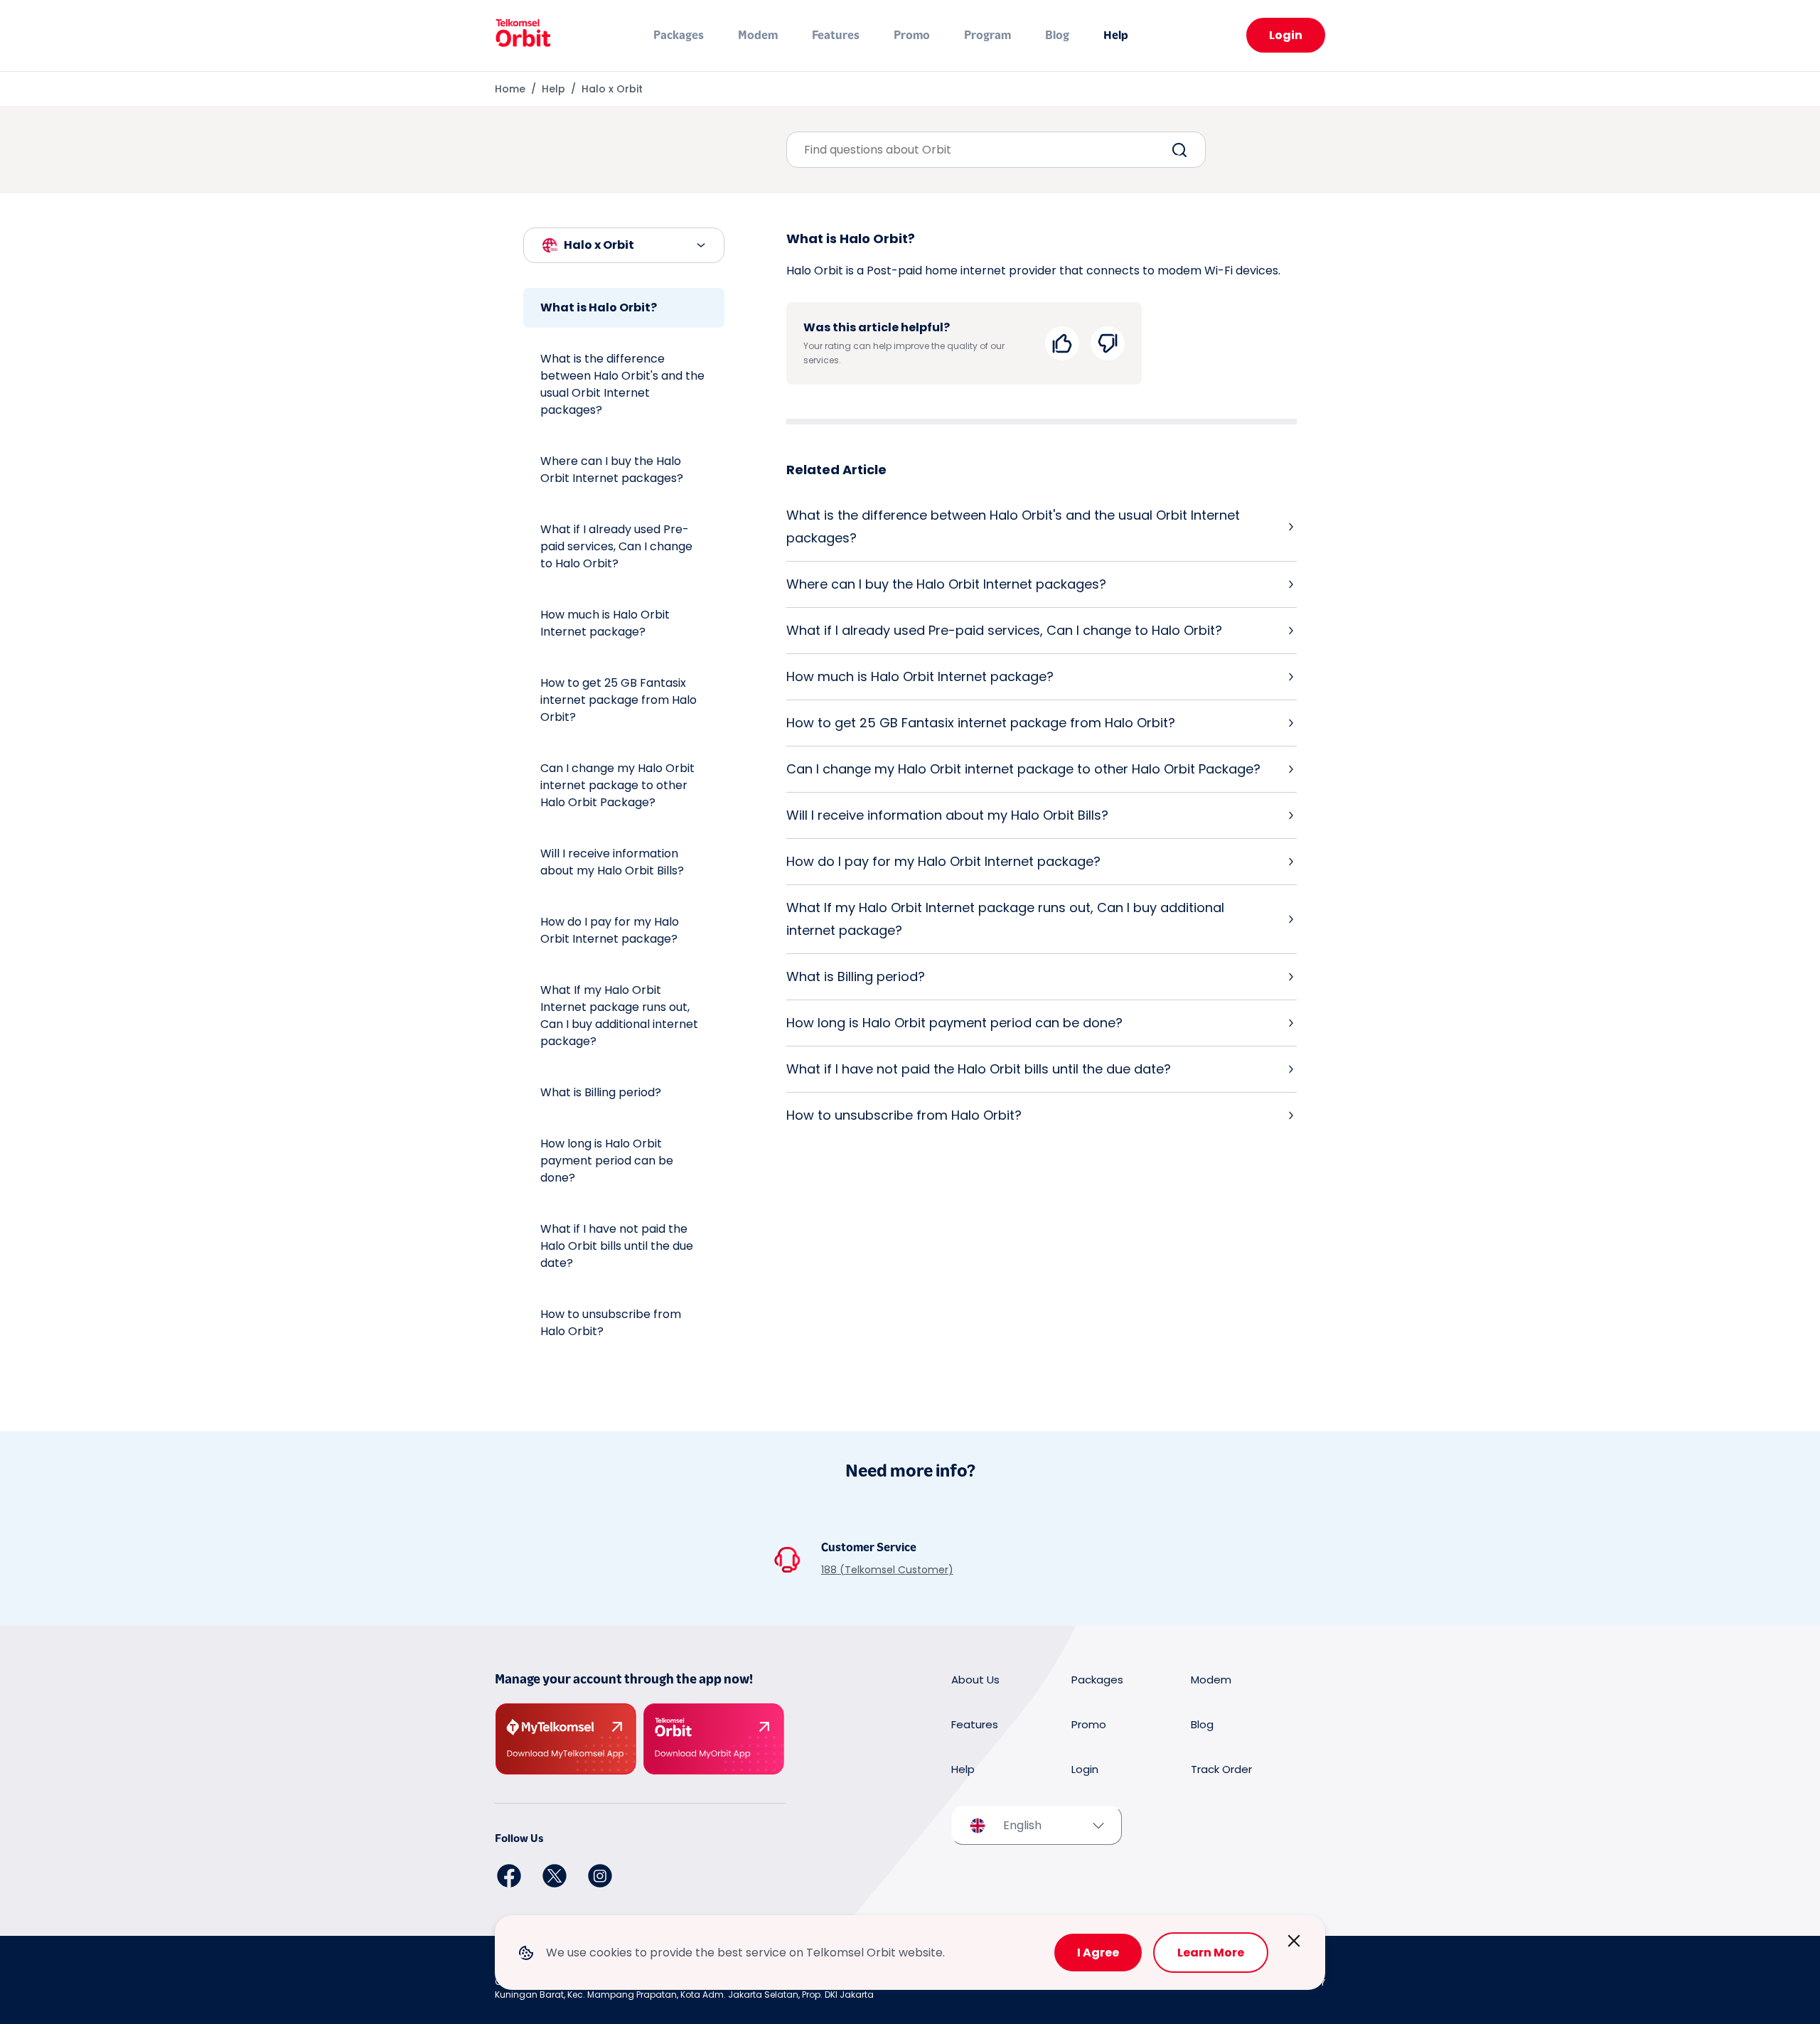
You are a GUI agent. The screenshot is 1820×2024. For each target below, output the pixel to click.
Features (836, 35)
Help (1116, 35)
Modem (758, 35)
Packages (679, 35)
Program (987, 35)
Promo (912, 35)
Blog (1057, 35)
